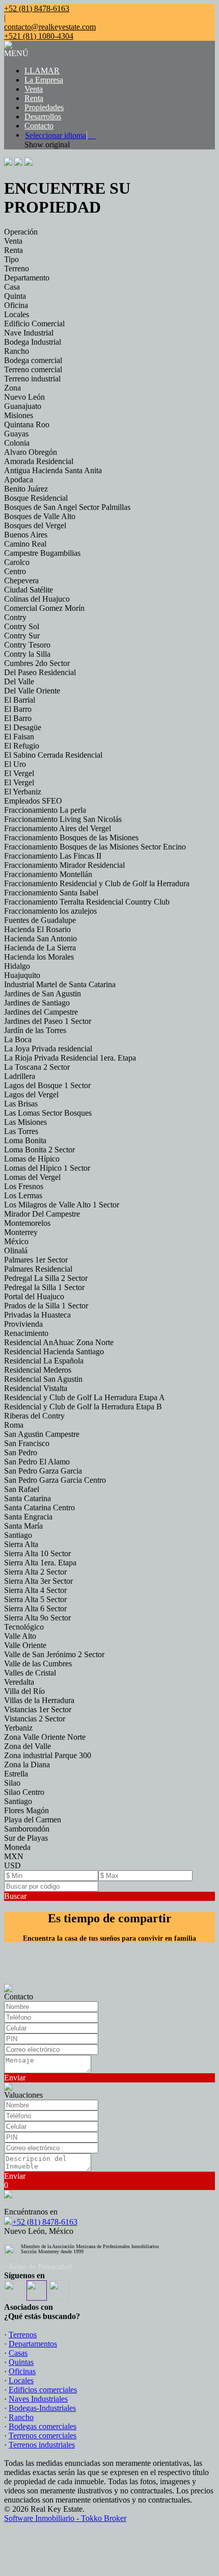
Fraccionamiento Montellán (48, 874)
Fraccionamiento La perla (45, 810)
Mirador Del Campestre (42, 1214)
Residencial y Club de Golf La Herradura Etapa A (85, 1397)
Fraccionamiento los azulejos (50, 911)
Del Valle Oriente (32, 691)
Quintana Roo (27, 424)
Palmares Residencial (38, 1269)
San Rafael (22, 1489)
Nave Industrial (29, 333)
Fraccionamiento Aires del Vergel (58, 828)
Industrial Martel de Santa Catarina (60, 984)
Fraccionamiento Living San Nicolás (63, 819)
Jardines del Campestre (41, 1012)
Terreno (17, 268)
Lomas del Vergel (32, 1177)
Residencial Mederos (38, 1370)
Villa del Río (24, 1691)
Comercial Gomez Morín (44, 608)
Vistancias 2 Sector (35, 1719)
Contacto (39, 126)
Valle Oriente (25, 1645)
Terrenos (23, 2335)
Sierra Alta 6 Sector (35, 1608)
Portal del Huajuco (34, 1296)
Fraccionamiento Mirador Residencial (64, 865)
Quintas (21, 2362)
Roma (14, 1425)
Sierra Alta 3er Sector (38, 1581)
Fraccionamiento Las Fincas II (53, 856)
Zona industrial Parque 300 (48, 1755)
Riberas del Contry (34, 1416)
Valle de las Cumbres (38, 1664)
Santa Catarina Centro (39, 1508)
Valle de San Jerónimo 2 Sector (54, 1654)
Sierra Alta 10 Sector (37, 1553)
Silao (12, 1783)
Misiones (19, 415)
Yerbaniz (18, 1728)
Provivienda (23, 1324)
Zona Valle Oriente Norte (45, 1737)
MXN (14, 1856)
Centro (15, 571)
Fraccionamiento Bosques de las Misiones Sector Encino (95, 847)
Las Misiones (25, 1122)
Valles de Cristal (30, 1673)
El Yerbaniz (23, 792)
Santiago (18, 1535)
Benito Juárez (26, 489)
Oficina (16, 305)
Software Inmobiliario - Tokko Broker (65, 2518)
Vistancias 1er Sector (38, 1709)
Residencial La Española (44, 1361)
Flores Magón (26, 1810)
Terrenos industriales (42, 2445)
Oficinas (22, 2371)
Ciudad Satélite (29, 590)
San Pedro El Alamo (37, 1462)
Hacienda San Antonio (40, 938)
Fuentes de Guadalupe (40, 920)
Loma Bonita (25, 1140)
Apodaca (19, 480)
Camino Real (25, 544)
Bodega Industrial (33, 342)
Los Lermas (23, 1195)
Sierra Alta (21, 1544)
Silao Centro (24, 1792)
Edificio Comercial (34, 324)
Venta (34, 89)
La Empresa (44, 80)
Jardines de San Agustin (43, 994)
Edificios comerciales (43, 2390)
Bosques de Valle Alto (40, 516)
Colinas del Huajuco (37, 599)
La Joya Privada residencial (48, 1049)
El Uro (15, 764)
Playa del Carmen (33, 1820)
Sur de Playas (26, 1838)
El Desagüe (23, 727)
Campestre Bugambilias (42, 553)
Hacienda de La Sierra (40, 948)
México (16, 1241)
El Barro (18, 709)
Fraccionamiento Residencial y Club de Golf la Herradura (97, 883)
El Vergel (19, 773)
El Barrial (20, 700)
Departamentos (33, 2344)
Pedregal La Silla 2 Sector (46, 1278)
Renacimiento (26, 1333)
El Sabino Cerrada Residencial (53, 755)
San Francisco (27, 1443)
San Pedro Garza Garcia (43, 1471)
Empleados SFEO (33, 801)
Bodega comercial (33, 360)
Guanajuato (23, 406)
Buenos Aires (26, 535)
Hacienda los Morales (39, 957)
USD (12, 1865)
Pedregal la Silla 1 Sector (44, 1287)
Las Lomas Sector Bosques (48, 1113)
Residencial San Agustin (43, 1379)
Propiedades (44, 107)
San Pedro (21, 1452)
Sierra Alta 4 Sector (35, 1590)
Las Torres (21, 1131)
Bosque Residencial (36, 498)
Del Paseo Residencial (40, 672)
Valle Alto (20, 1636)
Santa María (23, 1526)
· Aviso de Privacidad (38, 2266)
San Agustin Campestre (42, 1434)
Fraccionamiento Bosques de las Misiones (71, 838)
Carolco (17, 562)
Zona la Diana (27, 1764)
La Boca (18, 1039)
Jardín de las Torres (35, 1030)
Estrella (16, 1774)
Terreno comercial (33, 369)
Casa (12, 287)
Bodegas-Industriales (42, 2408)
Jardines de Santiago (37, 1003)
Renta (34, 98)
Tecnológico (24, 1627)
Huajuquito (22, 975)
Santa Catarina (28, 1498)
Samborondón (27, 1829)
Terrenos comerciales (43, 2436)
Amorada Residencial (39, 461)
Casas (18, 2353)
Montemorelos (27, 1223)
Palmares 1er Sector (36, 1260)
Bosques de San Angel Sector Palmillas (67, 507)
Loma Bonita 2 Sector (39, 1150)
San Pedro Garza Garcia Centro (55, 1480)
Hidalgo (17, 966)
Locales (17, 314)
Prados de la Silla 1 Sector (46, 1306)
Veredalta (19, 1682)
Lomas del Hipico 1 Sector (47, 1168)
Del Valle (19, 681)
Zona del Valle (28, 1746)
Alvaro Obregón (31, 452)
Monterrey (21, 1232)
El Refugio (22, 746)
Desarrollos (43, 117)
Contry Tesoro (27, 645)
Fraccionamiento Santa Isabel (51, 893)
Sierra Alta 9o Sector (37, 1618)
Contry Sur (22, 636)
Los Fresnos (24, 1186)
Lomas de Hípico (32, 1159)
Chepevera (21, 581)
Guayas (16, 434)
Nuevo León (24, 397)
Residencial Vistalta (36, 1388)
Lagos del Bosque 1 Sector (47, 1085)
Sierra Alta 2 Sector (35, 1572)
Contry (15, 617)
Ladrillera (20, 1076)
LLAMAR (42, 71)
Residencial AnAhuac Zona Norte (59, 1342)
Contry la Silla (27, 654)
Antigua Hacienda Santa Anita (53, 470)
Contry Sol (22, 626)
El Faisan (19, 737)
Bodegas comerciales (43, 2426)
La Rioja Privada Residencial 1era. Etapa (70, 1058)
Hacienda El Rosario (37, 929)
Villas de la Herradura (39, 1700)
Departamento (27, 278)
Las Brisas (21, 1104)
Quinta (15, 296)
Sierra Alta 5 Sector (35, 1599)
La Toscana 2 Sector (37, 1067)
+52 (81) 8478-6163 (45, 2222)
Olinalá (16, 1251)
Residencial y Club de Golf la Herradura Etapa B (83, 1407)
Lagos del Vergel (31, 1094)
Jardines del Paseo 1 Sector (48, 1021)
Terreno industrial (32, 379)
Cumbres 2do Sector (37, 663)
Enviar (15, 2078)
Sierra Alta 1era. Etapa (40, 1563)
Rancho (17, 351)
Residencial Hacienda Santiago (54, 1351)
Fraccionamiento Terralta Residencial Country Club (87, 902)
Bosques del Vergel (35, 525)
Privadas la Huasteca (37, 1315)
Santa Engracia (28, 1517)
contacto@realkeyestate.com (50, 27)
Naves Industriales (38, 2399)
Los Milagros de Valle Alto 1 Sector (62, 1205)
